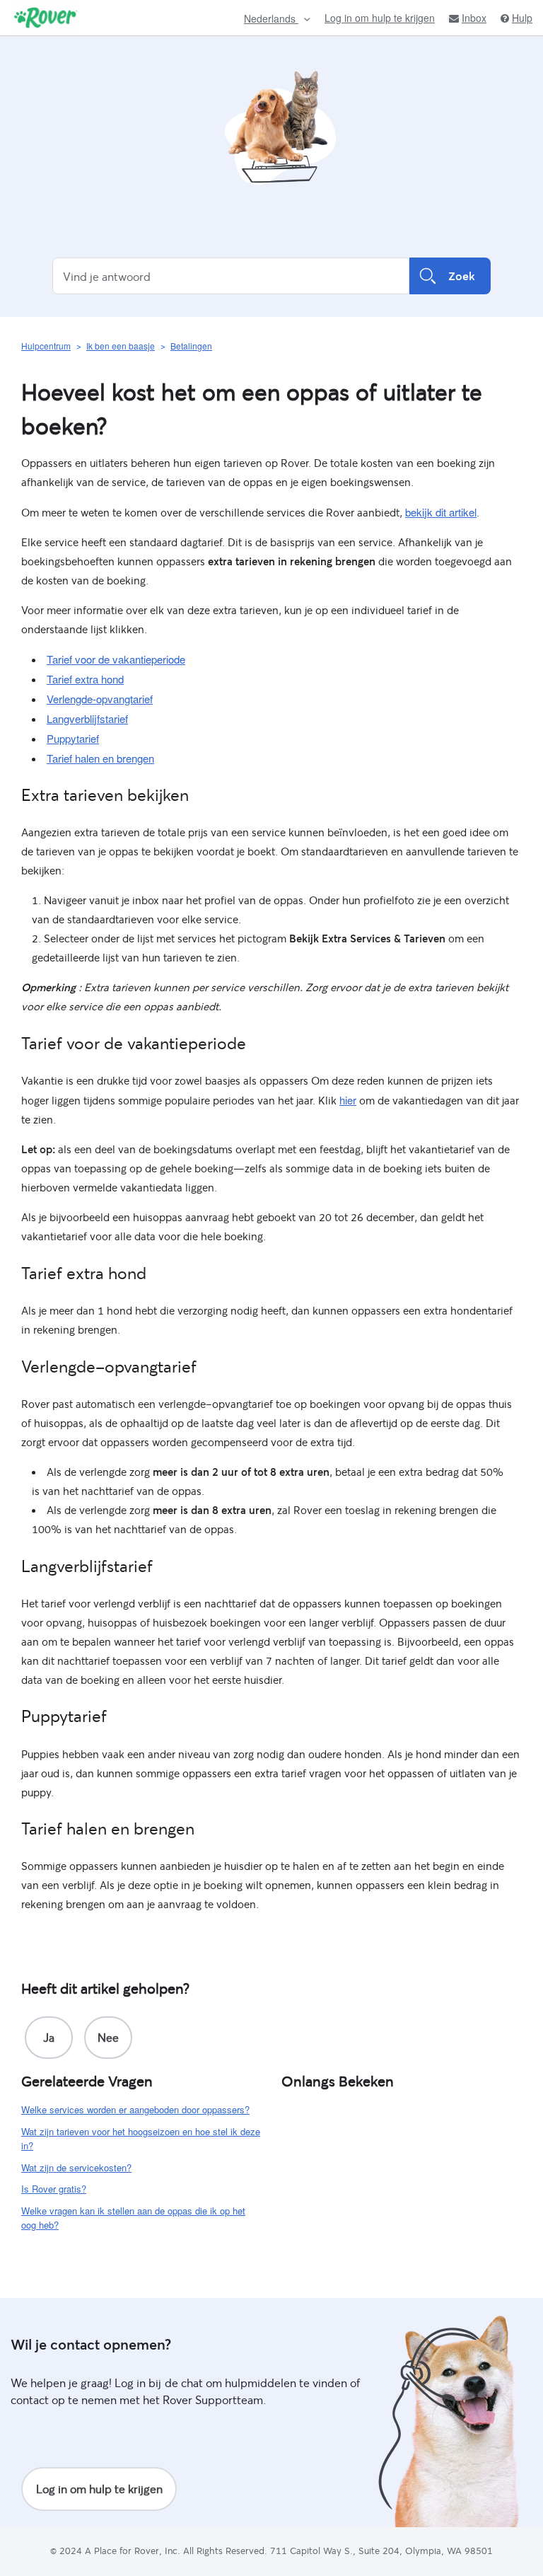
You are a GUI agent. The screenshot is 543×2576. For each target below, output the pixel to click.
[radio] (49, 2038)
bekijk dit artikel (441, 512)
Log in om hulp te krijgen (380, 18)
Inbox (474, 18)
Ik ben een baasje (121, 346)
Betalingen (191, 346)
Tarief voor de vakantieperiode (116, 659)
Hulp (522, 18)
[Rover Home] (46, 18)
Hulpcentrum (46, 346)
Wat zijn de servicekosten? (76, 2167)
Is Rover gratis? (54, 2189)
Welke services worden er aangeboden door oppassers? (135, 2109)
